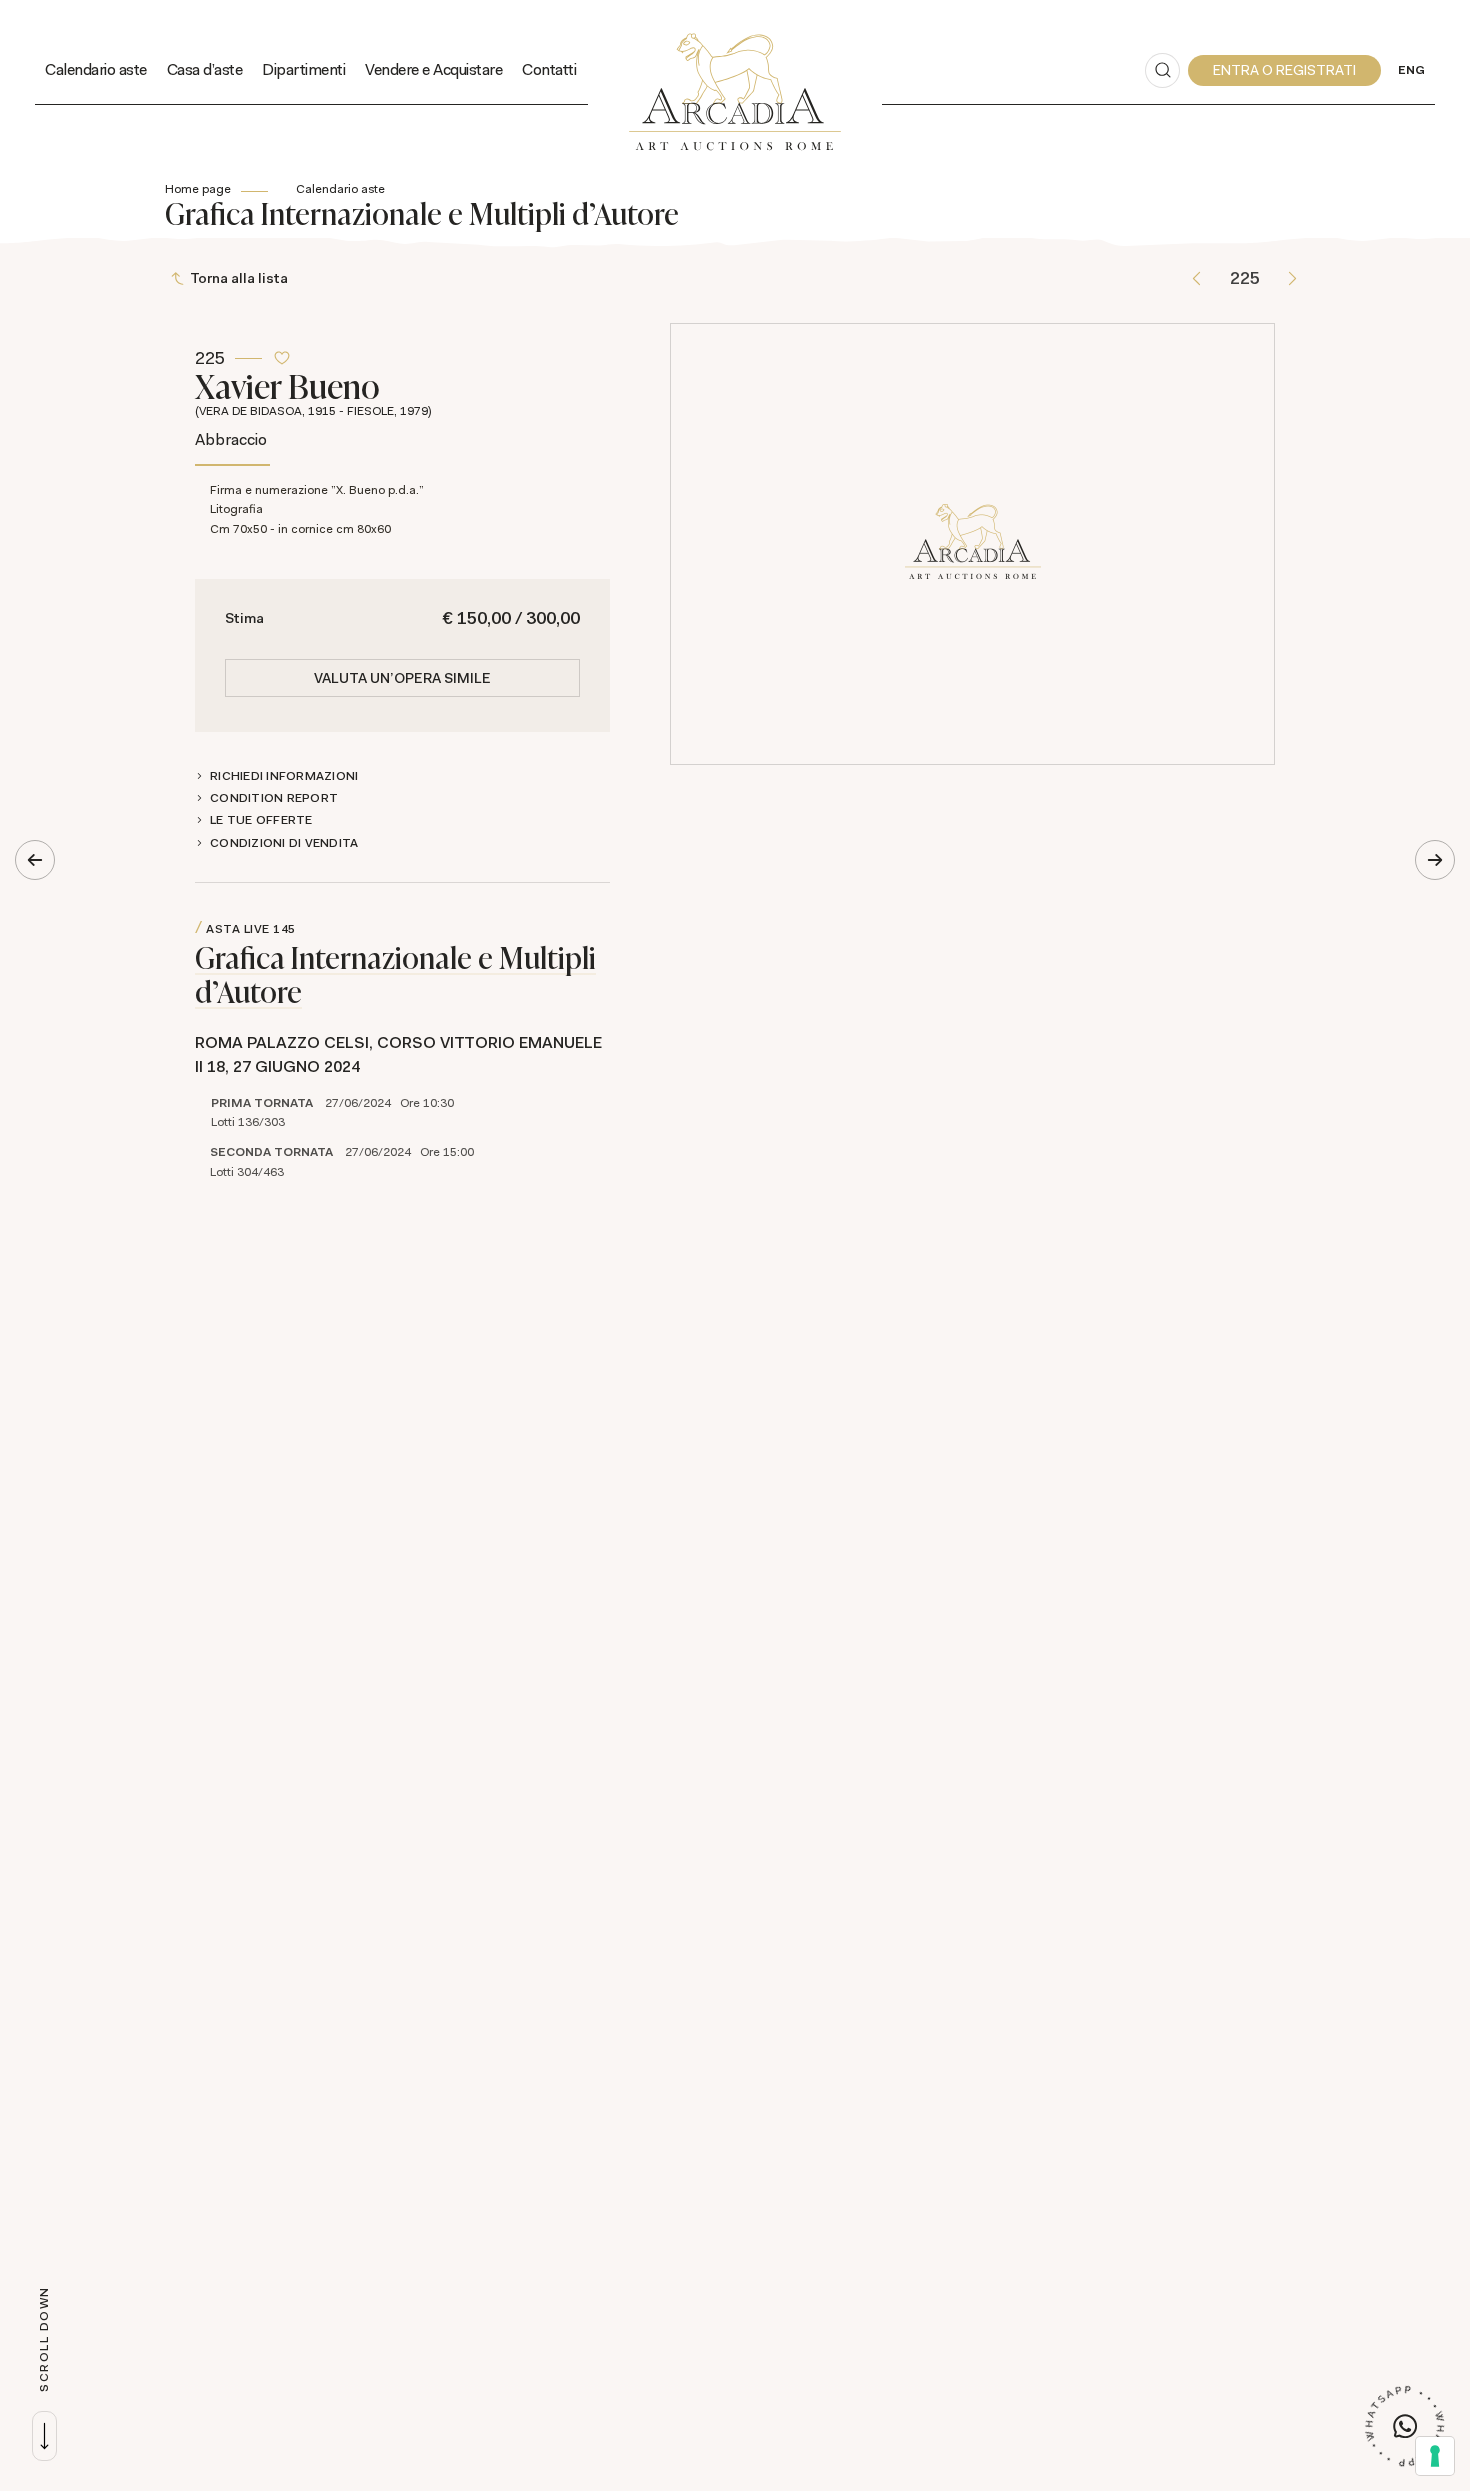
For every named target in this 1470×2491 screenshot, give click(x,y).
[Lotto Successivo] (1292, 278)
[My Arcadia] (1284, 70)
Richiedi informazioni (284, 776)
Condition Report (274, 798)
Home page (198, 189)
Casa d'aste (205, 69)
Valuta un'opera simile (402, 678)
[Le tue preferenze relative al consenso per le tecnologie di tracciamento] (1435, 2456)
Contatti (549, 69)
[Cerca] (1162, 70)
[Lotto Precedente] (1196, 278)
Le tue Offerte (261, 820)
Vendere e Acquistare (433, 69)
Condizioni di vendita (284, 843)
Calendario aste (96, 69)
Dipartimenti (303, 69)
